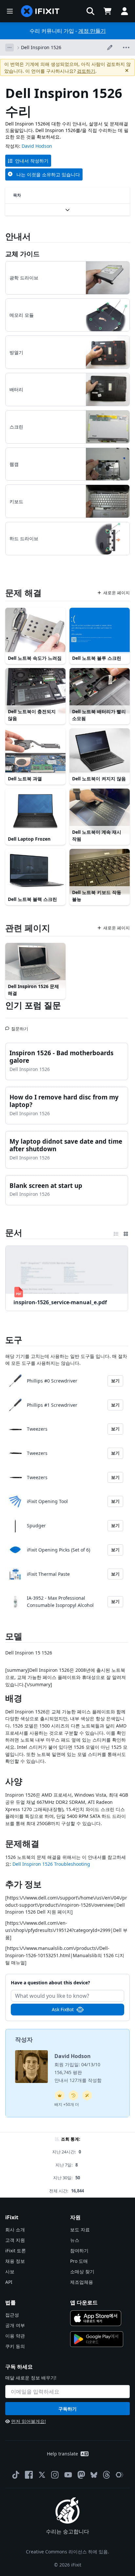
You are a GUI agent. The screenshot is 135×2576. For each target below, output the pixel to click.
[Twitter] (42, 2475)
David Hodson (37, 146)
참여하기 (79, 2251)
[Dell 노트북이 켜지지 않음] (100, 751)
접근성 (12, 2315)
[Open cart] (107, 11)
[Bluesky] (94, 2475)
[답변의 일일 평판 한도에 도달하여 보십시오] (60, 2095)
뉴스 (75, 2240)
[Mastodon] (81, 2475)
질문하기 (20, 1026)
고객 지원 (15, 2240)
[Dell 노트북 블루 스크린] (100, 630)
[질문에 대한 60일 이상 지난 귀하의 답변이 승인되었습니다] (73, 2095)
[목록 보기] (116, 1232)
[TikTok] (16, 2475)
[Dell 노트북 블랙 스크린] (35, 871)
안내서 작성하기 (32, 161)
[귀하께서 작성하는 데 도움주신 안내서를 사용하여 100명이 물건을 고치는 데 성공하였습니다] (87, 2095)
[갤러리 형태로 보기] (126, 1232)
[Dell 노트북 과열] (35, 751)
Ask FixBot (63, 2009)
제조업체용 (82, 2282)
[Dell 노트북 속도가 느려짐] (35, 630)
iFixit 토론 (16, 2251)
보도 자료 (80, 2230)
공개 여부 (15, 2325)
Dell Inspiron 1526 (41, 47)
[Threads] (106, 2475)
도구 (14, 1340)
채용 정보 (15, 2261)
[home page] (40, 11)
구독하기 (67, 2409)
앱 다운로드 (84, 2302)
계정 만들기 (92, 31)
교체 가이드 (22, 254)
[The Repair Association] (120, 2475)
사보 (10, 2271)
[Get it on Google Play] (97, 2339)
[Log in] (125, 11)
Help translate (62, 2454)
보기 (115, 1381)
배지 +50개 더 (67, 2104)
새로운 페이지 (116, 593)
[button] (90, 11)
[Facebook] (29, 2475)
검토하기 (86, 71)
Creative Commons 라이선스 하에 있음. (67, 2552)
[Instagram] (55, 2475)
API (9, 2282)
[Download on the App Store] (96, 2318)
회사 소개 (15, 2230)
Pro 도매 (79, 2261)
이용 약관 (15, 2336)
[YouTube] (68, 2475)
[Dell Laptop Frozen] (35, 811)
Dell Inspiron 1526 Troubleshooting (51, 1864)
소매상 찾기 (82, 2271)
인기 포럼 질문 (33, 1005)
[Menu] (10, 11)
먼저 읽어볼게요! (29, 2421)
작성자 (24, 2039)
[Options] (10, 48)
